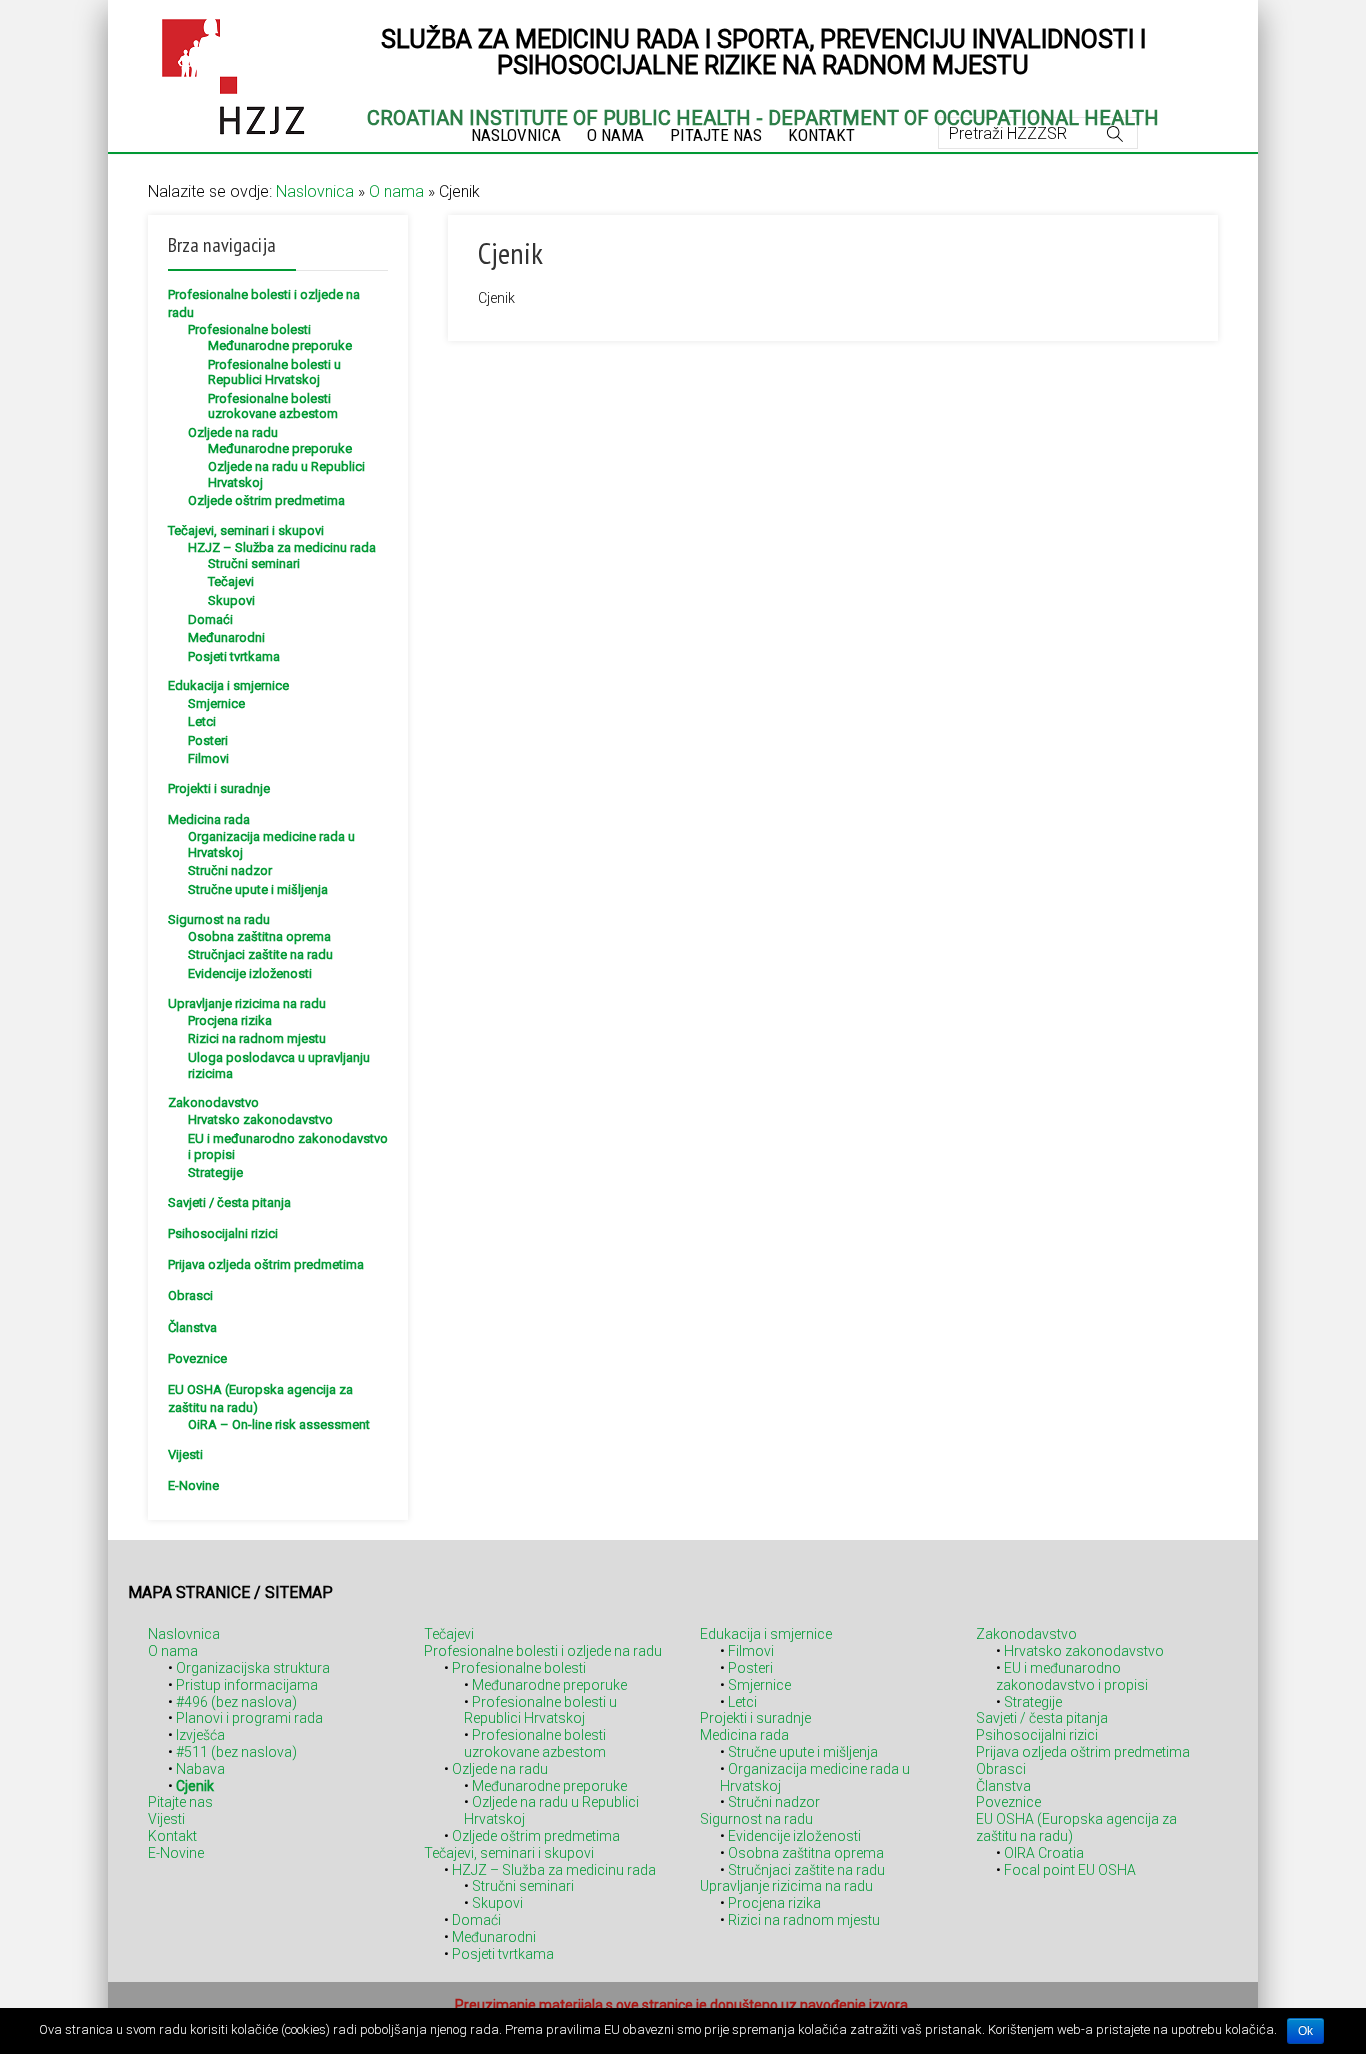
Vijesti (185, 1454)
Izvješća (200, 1735)
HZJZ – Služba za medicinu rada (282, 547)
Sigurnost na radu (219, 919)
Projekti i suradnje (219, 788)
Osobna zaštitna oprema (259, 936)
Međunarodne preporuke (280, 345)
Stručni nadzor (230, 870)
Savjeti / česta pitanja (229, 1202)
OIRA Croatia (1044, 1853)
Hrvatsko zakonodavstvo (260, 1119)
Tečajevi (231, 581)
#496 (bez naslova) (236, 1702)
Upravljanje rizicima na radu (247, 1003)
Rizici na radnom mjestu (257, 1038)
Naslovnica (315, 191)
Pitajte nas (180, 1802)
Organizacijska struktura (253, 1668)
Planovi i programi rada (249, 1718)
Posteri (208, 740)
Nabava (200, 1769)
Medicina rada (209, 819)
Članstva (192, 1327)
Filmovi (208, 758)
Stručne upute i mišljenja (258, 889)
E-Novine (193, 1485)
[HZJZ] (233, 73)
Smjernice (216, 703)
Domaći (210, 619)
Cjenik (195, 1786)
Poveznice (197, 1358)
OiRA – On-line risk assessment (279, 1424)
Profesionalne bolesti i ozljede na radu (543, 1651)
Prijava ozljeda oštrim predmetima (266, 1264)
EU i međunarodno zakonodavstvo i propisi (1072, 1676)
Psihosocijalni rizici (223, 1233)
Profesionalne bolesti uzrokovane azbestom (273, 406)
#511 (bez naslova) (236, 1752)
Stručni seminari (254, 563)
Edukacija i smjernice (228, 685)
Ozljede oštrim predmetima (266, 500)
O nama (396, 191)
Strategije (215, 1172)
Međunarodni (226, 637)
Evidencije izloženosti (250, 973)
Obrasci (190, 1295)
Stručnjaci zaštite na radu (260, 954)
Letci (202, 721)
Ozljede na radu (233, 432)
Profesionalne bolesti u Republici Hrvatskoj (274, 372)
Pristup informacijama (247, 1685)
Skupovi (231, 600)
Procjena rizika (230, 1020)
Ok (1305, 2031)
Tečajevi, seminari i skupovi (246, 530)
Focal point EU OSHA (1070, 1870)
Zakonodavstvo (213, 1102)
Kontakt (172, 1836)
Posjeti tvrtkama (234, 656)
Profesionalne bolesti (249, 329)
